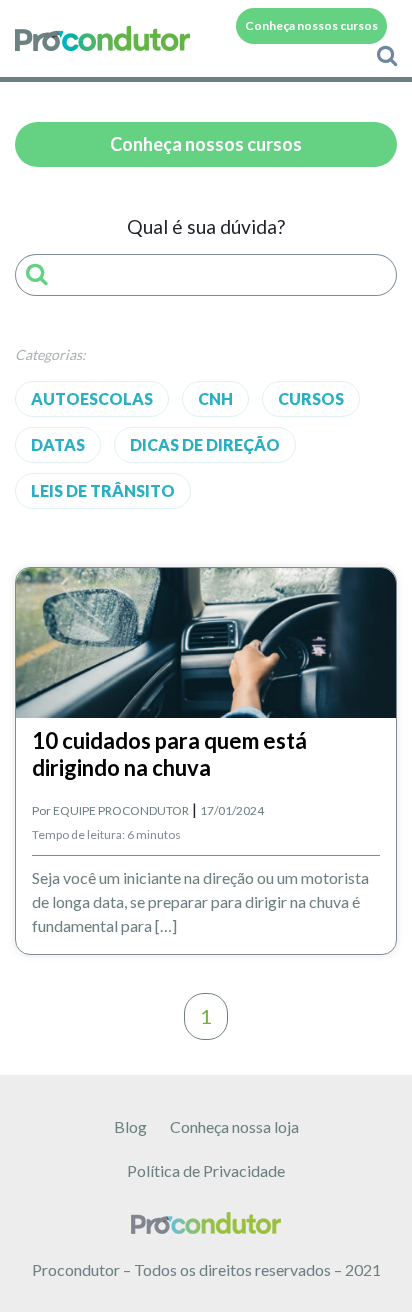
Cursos (311, 398)
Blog (130, 1126)
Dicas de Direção (205, 444)
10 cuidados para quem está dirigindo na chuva (169, 753)
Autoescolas (92, 398)
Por (110, 810)
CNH (215, 398)
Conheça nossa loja (234, 1126)
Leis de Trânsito (103, 490)
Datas (58, 444)
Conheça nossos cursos (311, 25)
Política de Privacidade (206, 1170)
